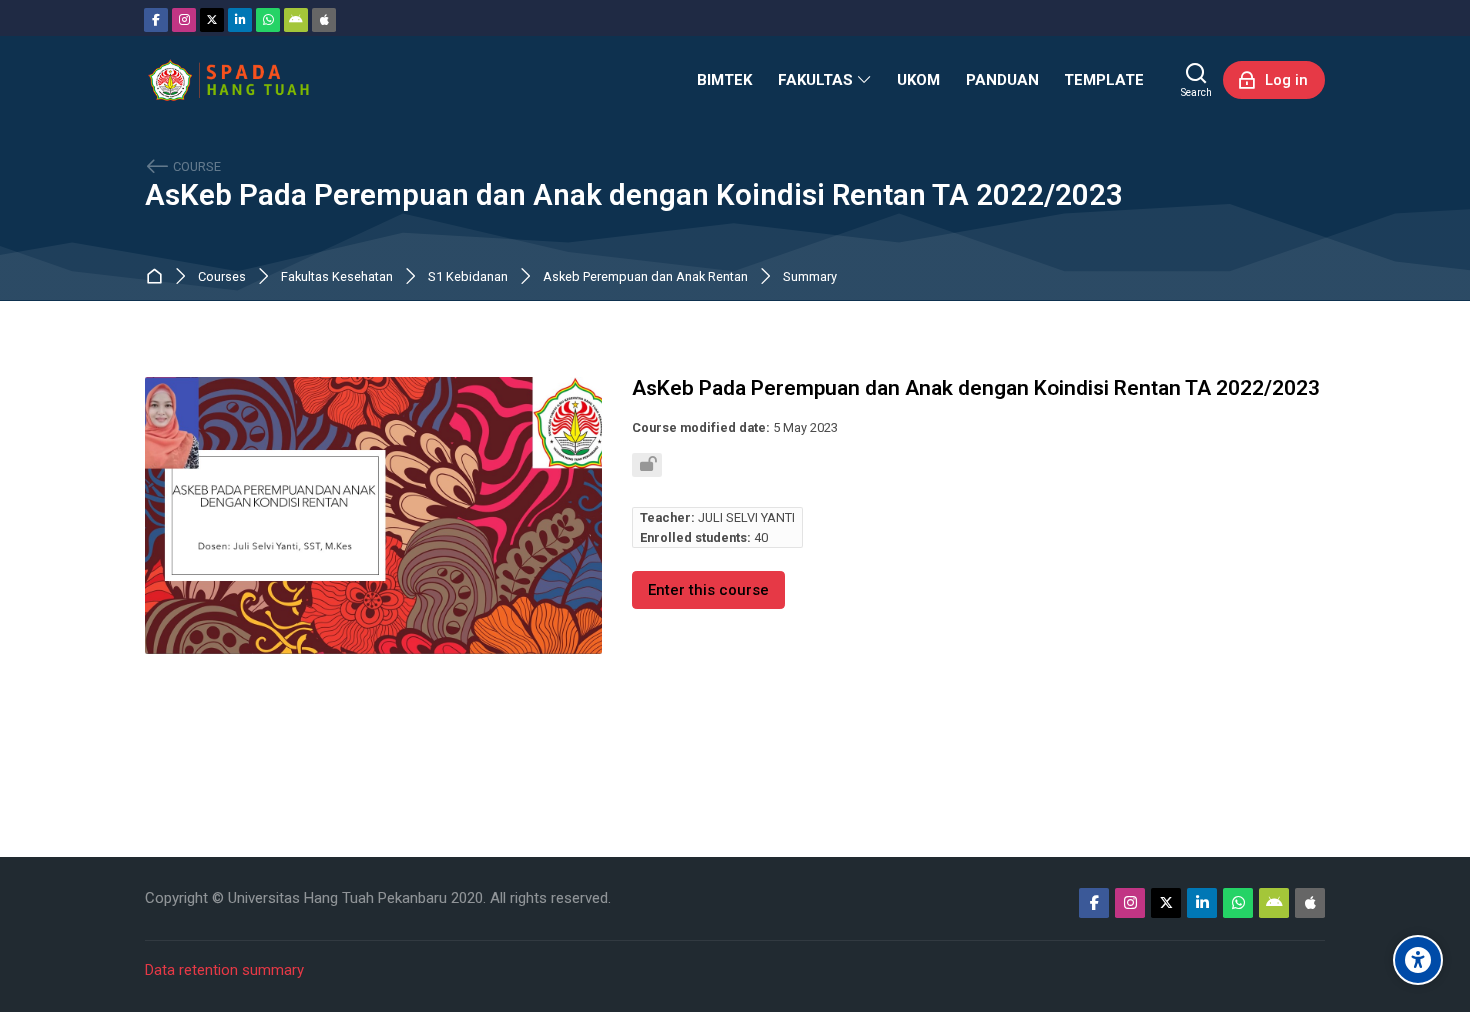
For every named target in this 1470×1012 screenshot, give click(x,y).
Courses (222, 277)
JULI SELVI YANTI (746, 517)
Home (158, 277)
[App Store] (324, 20)
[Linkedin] (240, 20)
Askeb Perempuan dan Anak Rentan (645, 277)
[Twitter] (212, 20)
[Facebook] (156, 20)
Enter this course (708, 590)
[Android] (296, 20)
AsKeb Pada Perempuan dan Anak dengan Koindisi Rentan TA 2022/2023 (634, 195)
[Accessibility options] (1418, 960)
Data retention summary (224, 970)
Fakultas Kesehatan (337, 277)
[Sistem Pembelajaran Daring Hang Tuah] (228, 80)
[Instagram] (184, 20)
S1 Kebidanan (468, 277)
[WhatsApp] (268, 20)
